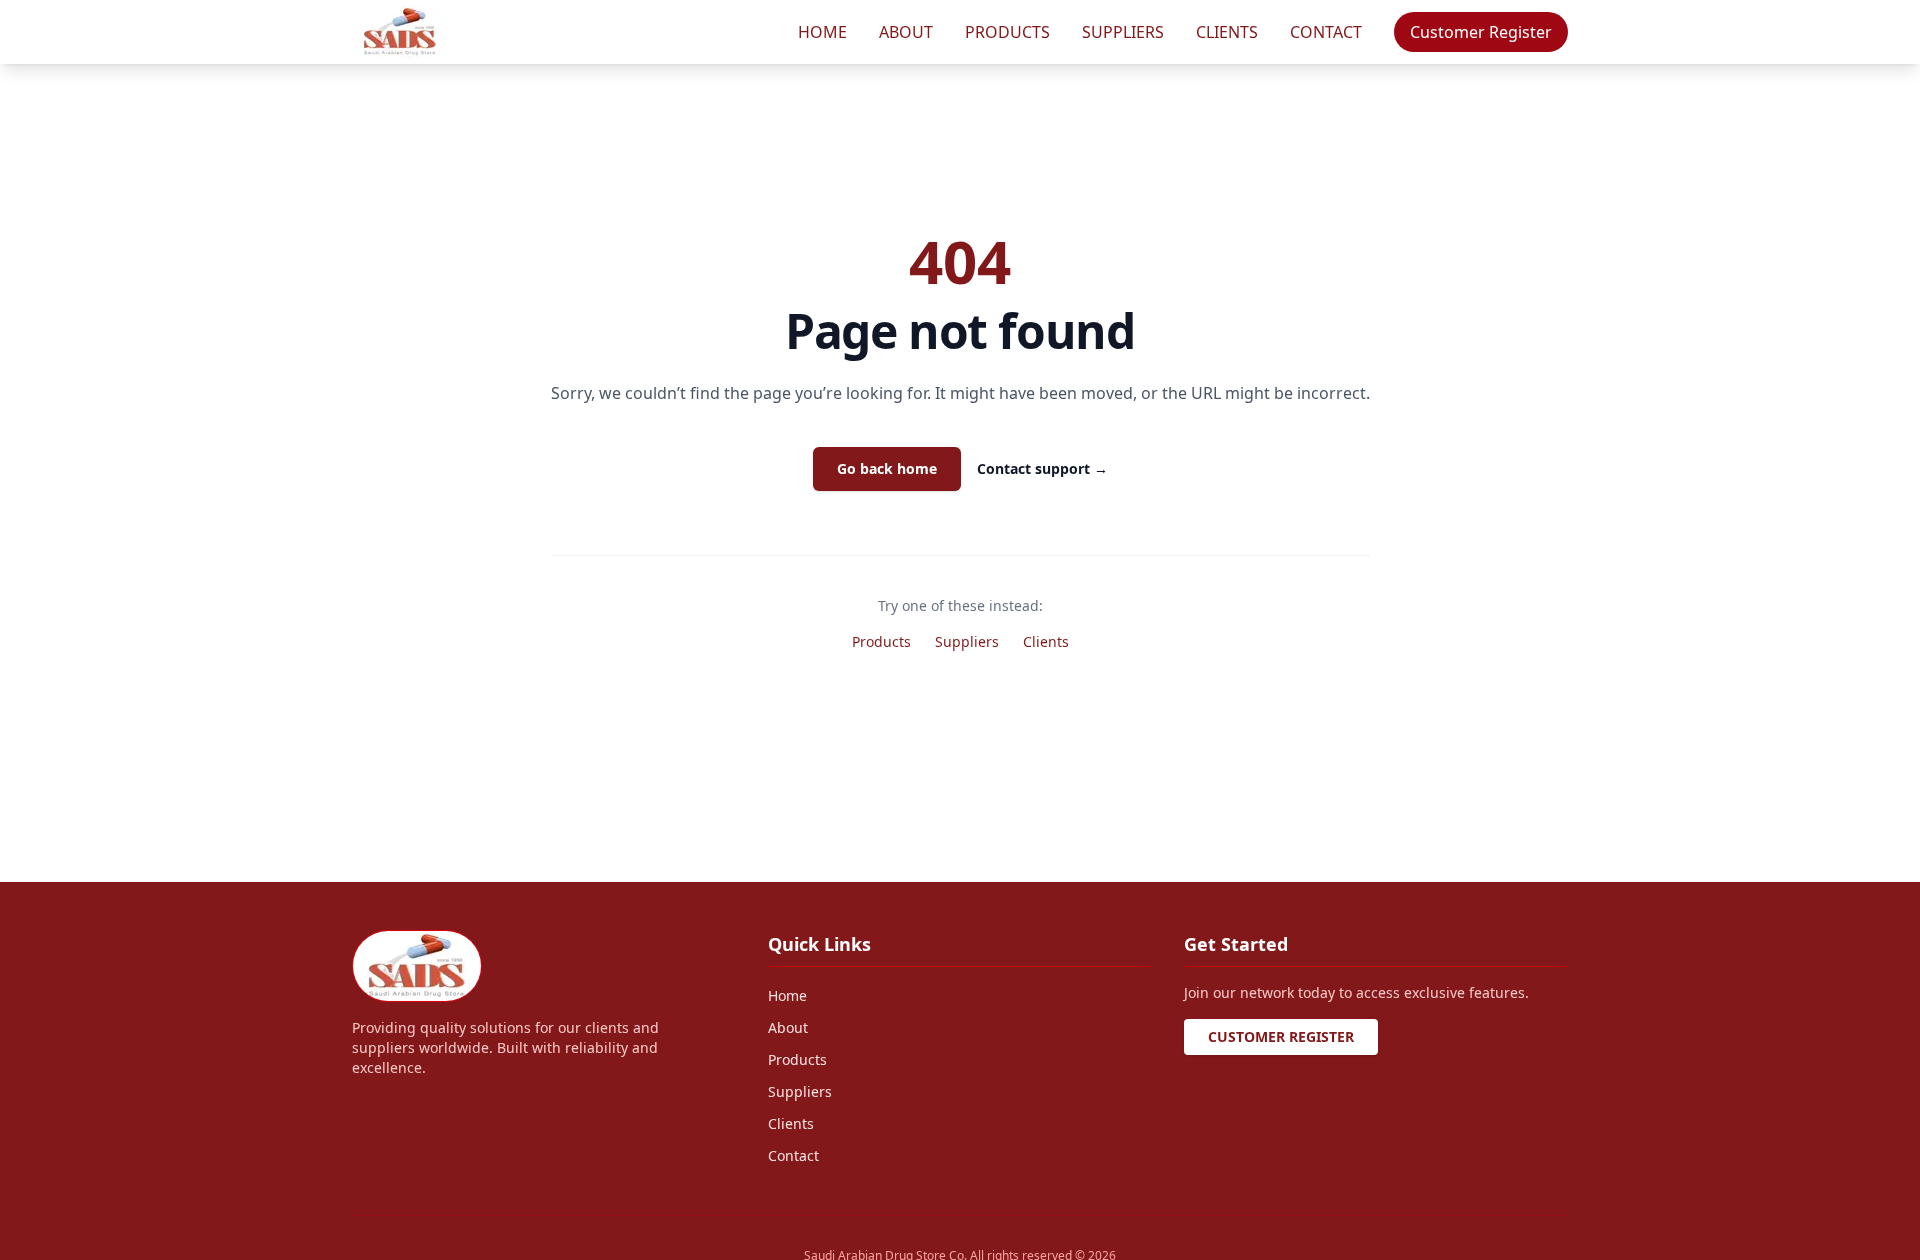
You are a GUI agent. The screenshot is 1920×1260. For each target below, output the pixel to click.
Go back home (887, 468)
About (788, 1027)
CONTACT (1326, 32)
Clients (1046, 641)
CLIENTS (1227, 32)
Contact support (1042, 468)
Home (787, 995)
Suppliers (967, 641)
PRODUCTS (1007, 32)
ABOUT (906, 32)
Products (881, 641)
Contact (793, 1155)
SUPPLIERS (1123, 32)
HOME (822, 32)
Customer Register (1481, 32)
